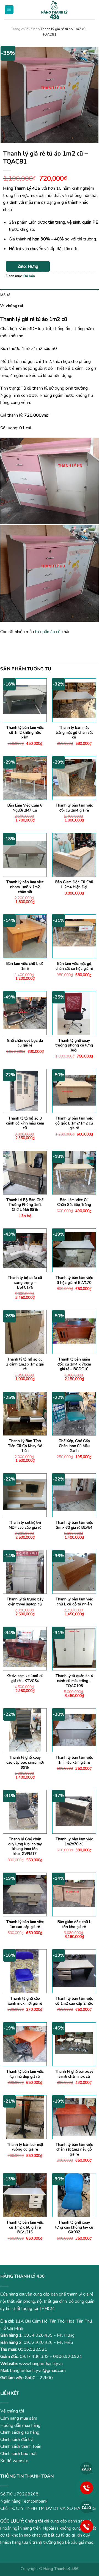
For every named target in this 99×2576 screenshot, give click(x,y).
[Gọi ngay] (87, 2487)
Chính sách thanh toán (21, 2446)
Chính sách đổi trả (17, 2440)
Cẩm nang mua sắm (19, 2418)
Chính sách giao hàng (20, 2432)
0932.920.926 (38, 2342)
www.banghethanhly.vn (41, 2364)
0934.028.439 (38, 2335)
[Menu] (9, 10)
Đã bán (34, 29)
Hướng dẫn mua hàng (20, 2425)
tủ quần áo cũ (48, 632)
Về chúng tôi (12, 306)
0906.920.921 (33, 2349)
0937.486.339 (34, 2357)
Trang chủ (19, 29)
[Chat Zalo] (87, 2468)
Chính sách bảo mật (19, 2454)
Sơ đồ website (14, 2461)
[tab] (50, 295)
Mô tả (5, 295)
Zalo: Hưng (28, 266)
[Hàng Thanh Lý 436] (54, 10)
